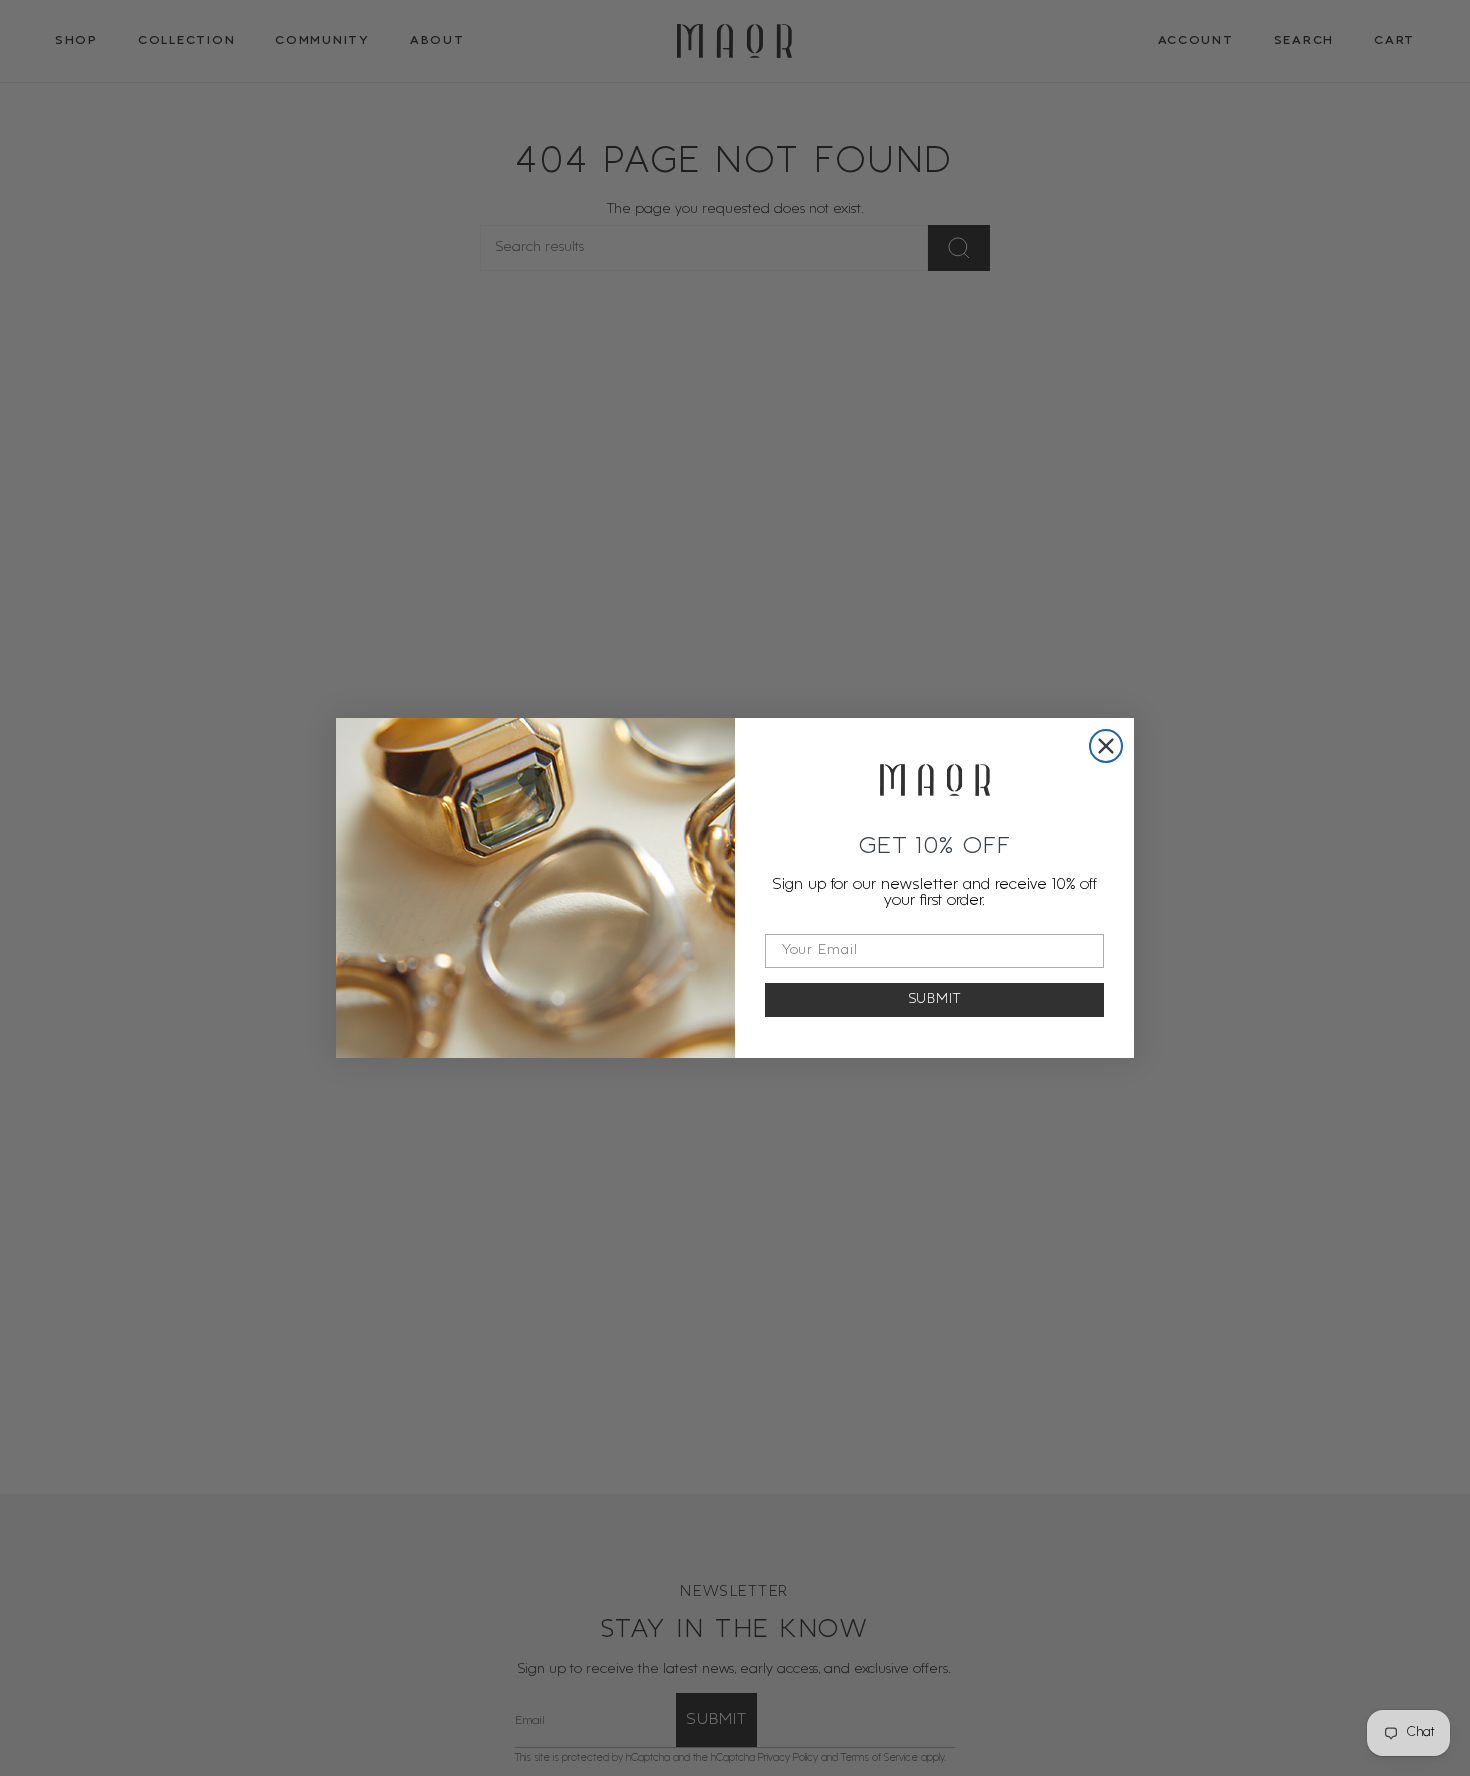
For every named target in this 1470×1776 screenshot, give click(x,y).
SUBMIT (935, 999)
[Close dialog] (1106, 746)
